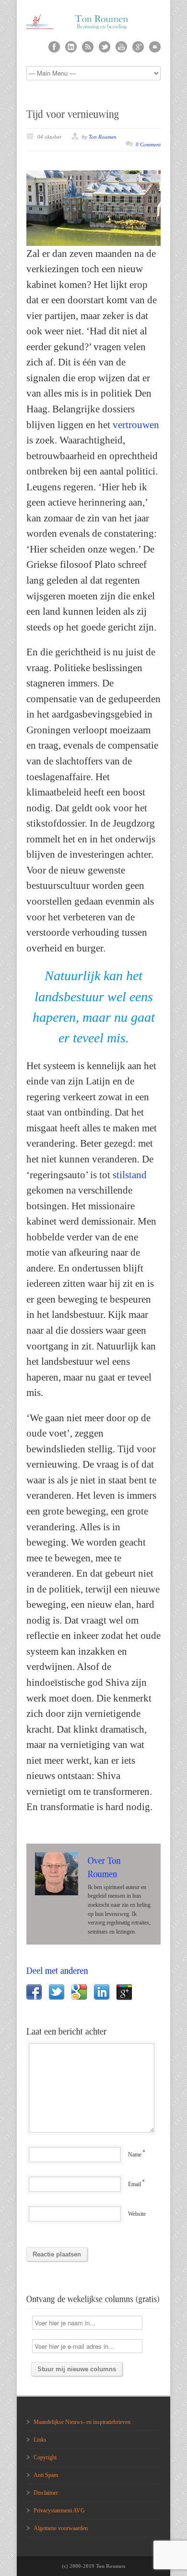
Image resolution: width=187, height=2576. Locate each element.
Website (137, 2214)
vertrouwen (136, 425)
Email (134, 2184)
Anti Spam (46, 2475)
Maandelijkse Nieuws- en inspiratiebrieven (82, 2422)
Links (40, 2440)
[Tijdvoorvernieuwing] (73, 114)
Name (135, 2155)
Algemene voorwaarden (61, 2528)
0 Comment (148, 144)
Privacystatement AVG (59, 2510)
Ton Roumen (103, 137)
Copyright (45, 2457)
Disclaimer (46, 2493)
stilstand (130, 1175)
